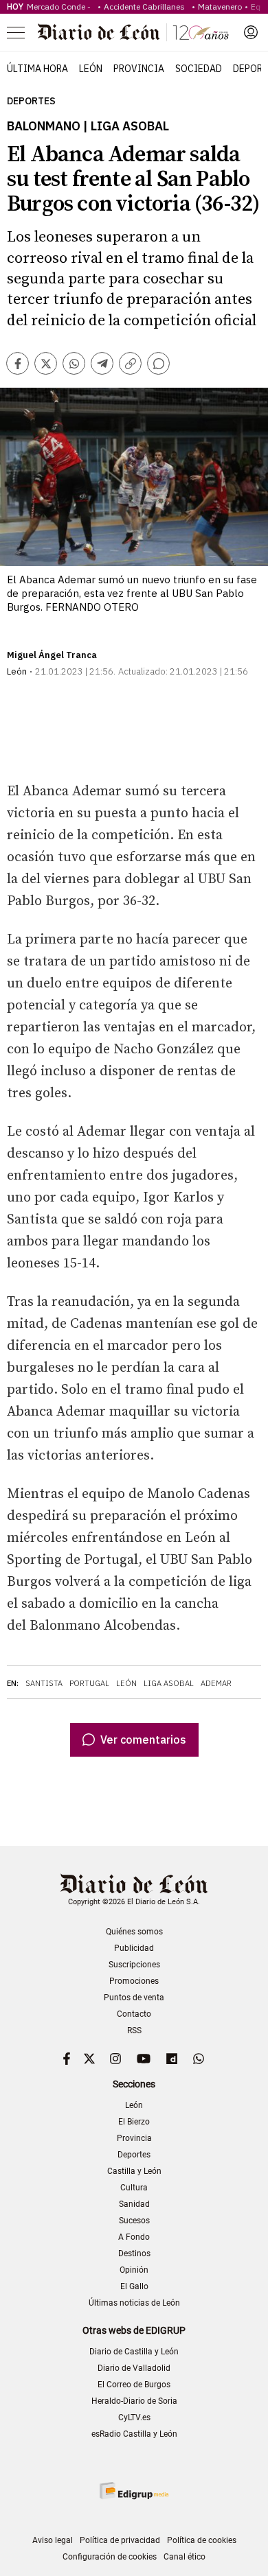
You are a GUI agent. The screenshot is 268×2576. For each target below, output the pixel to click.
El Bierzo (134, 2122)
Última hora (37, 69)
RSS (134, 2030)
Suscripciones (134, 1965)
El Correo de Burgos (134, 2385)
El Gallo (134, 2286)
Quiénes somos (134, 1932)
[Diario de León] (133, 32)
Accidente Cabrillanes (146, 7)
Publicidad (134, 1948)
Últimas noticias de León (134, 2303)
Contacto (134, 2014)
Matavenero (220, 7)
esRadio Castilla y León (134, 2434)
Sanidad (134, 2204)
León (91, 69)
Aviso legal (53, 2540)
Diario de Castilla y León (134, 2352)
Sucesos (134, 2221)
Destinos (134, 2253)
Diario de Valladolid (134, 2368)
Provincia (139, 69)
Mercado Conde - (61, 7)
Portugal (89, 1683)
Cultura (134, 2188)
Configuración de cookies (110, 2557)
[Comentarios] (158, 363)
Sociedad (199, 69)
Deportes (31, 101)
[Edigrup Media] (134, 2491)
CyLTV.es (134, 2417)
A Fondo (134, 2237)
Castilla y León (134, 2171)
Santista (44, 1683)
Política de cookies (202, 2540)
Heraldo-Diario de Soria (134, 2401)
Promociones (134, 1981)
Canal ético (185, 2557)
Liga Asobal (169, 1683)
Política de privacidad (120, 2540)
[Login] (251, 32)
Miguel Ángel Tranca (52, 655)
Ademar (216, 1683)
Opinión (134, 2270)
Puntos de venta (134, 1998)
